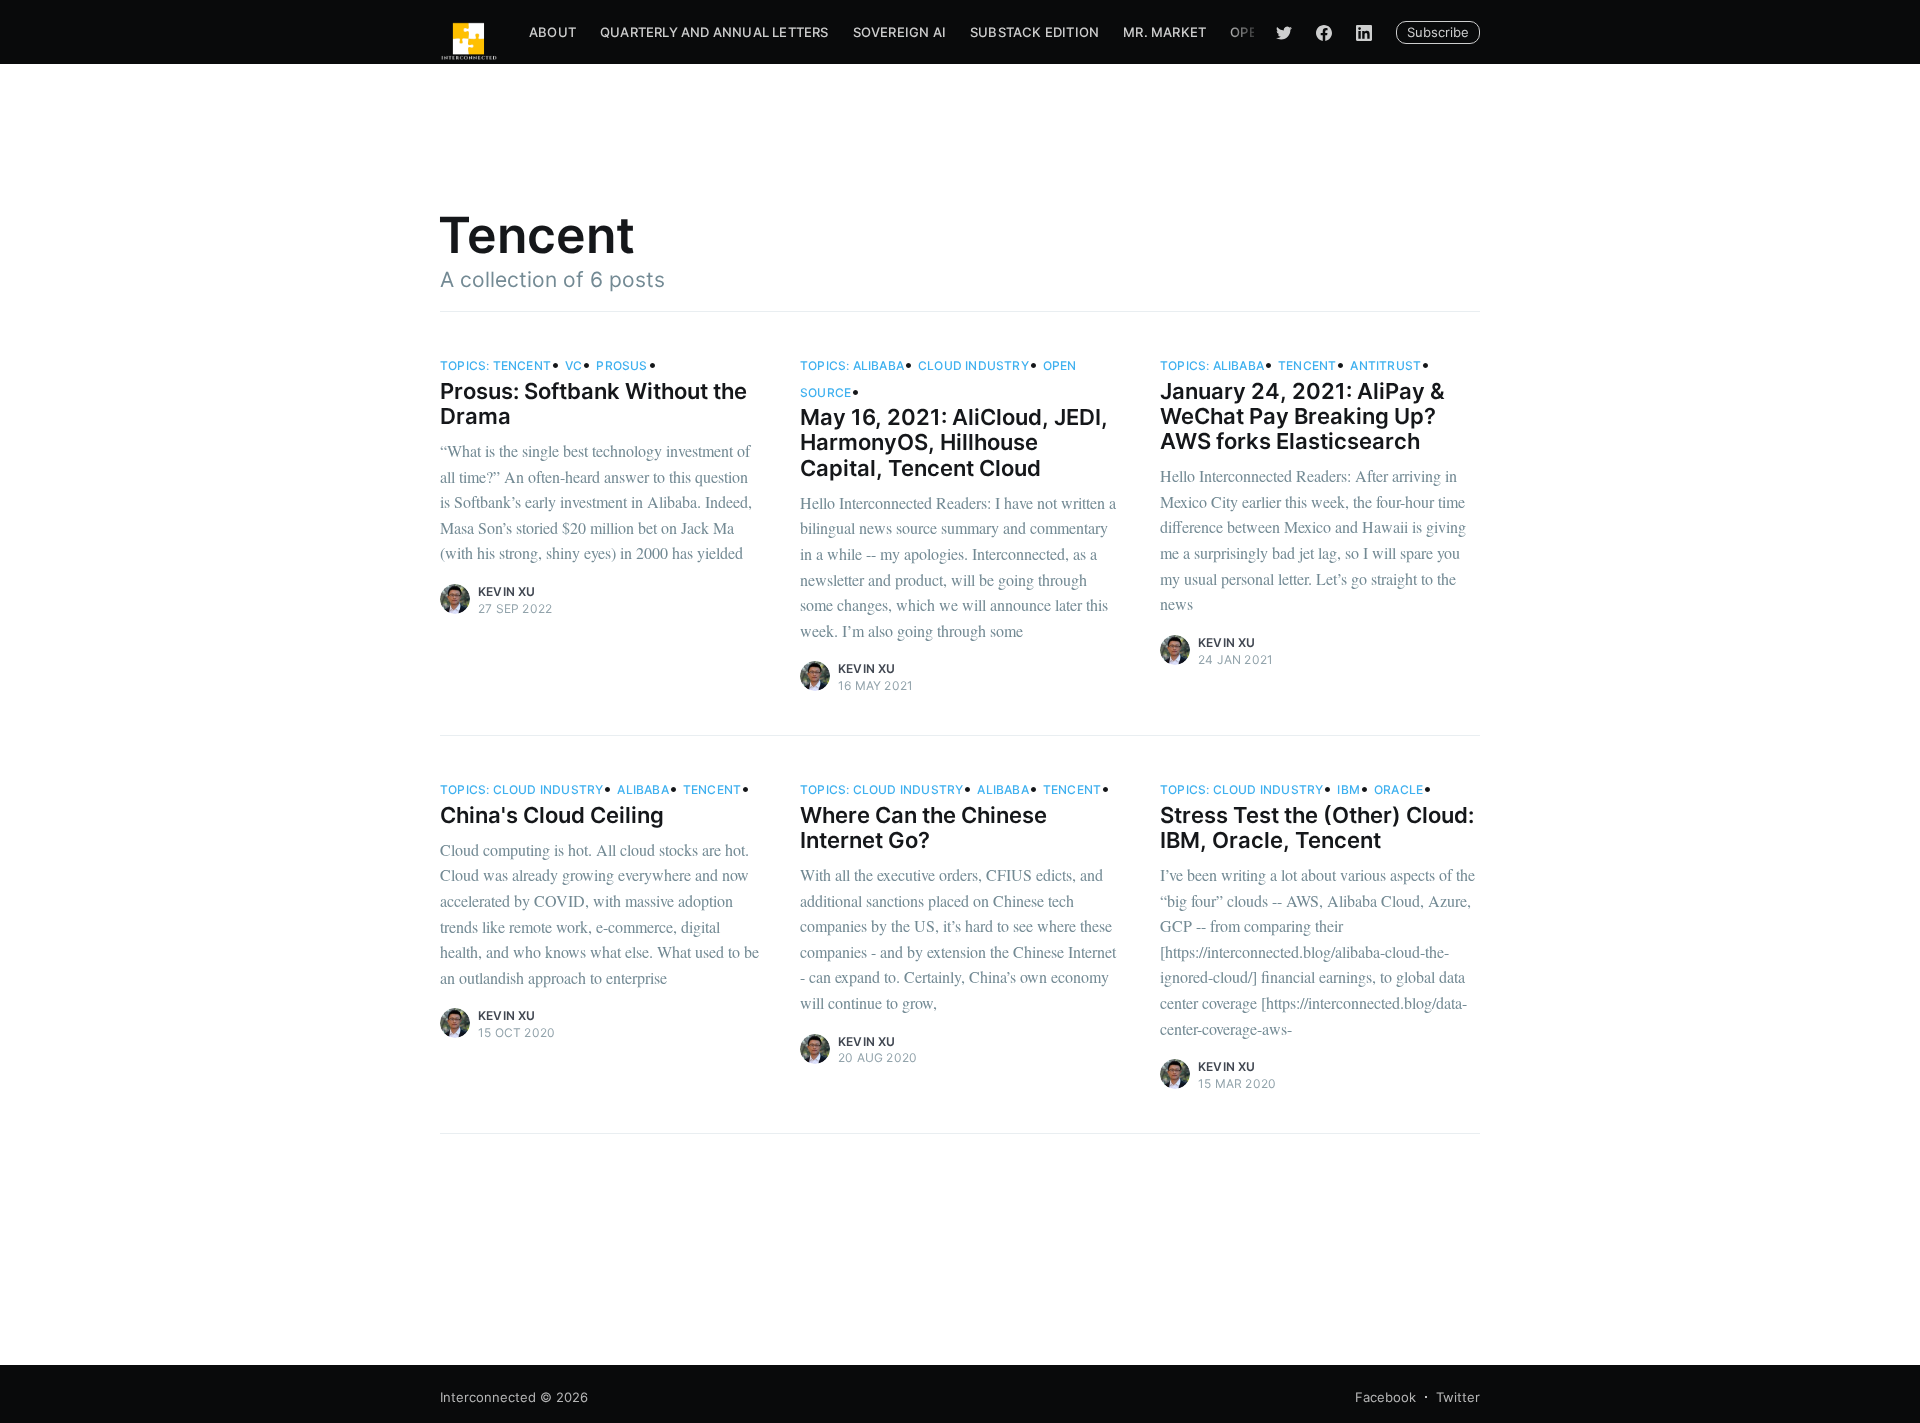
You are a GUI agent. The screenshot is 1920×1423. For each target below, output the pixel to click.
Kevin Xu (507, 591)
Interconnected (488, 1397)
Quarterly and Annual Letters (714, 32)
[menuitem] (552, 32)
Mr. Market (1164, 32)
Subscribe (1438, 32)
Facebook (1385, 1397)
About (552, 32)
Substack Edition (1034, 32)
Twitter (1458, 1397)
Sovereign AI (899, 32)
